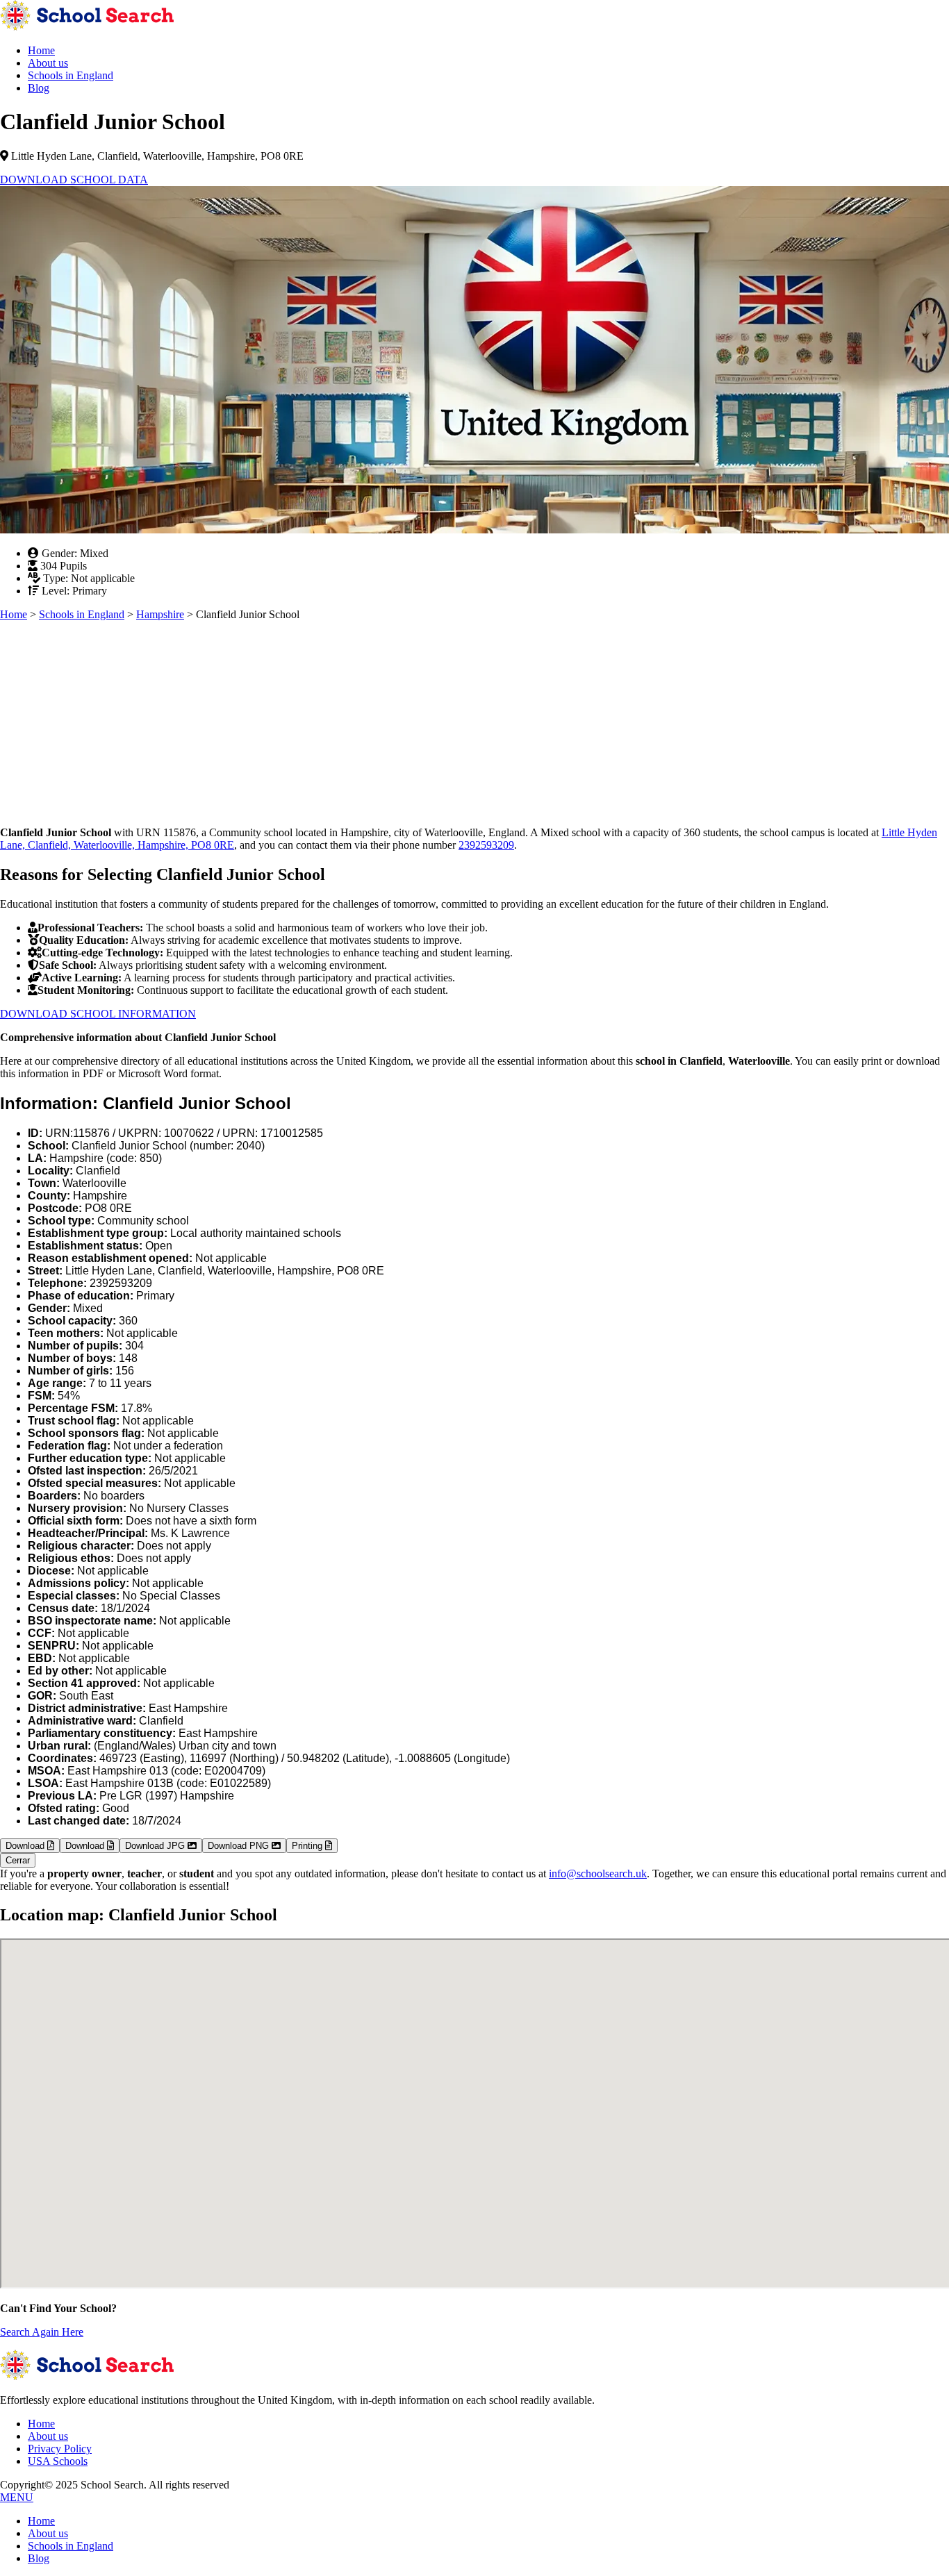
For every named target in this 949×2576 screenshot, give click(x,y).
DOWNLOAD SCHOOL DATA (74, 180)
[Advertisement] (417, 718)
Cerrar (18, 1860)
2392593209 (486, 845)
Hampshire (160, 614)
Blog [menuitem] (39, 2558)
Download (26, 1846)
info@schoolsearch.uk (598, 1873)
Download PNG (240, 1846)
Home (41, 50)
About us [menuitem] (48, 2533)
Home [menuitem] (41, 2521)
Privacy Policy (60, 2449)
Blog (39, 88)
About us (48, 63)
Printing (308, 1846)
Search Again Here (42, 2332)
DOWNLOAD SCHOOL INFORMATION (98, 1014)
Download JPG (156, 1846)
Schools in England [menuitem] (71, 2546)
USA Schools (58, 2461)
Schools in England (71, 75)
